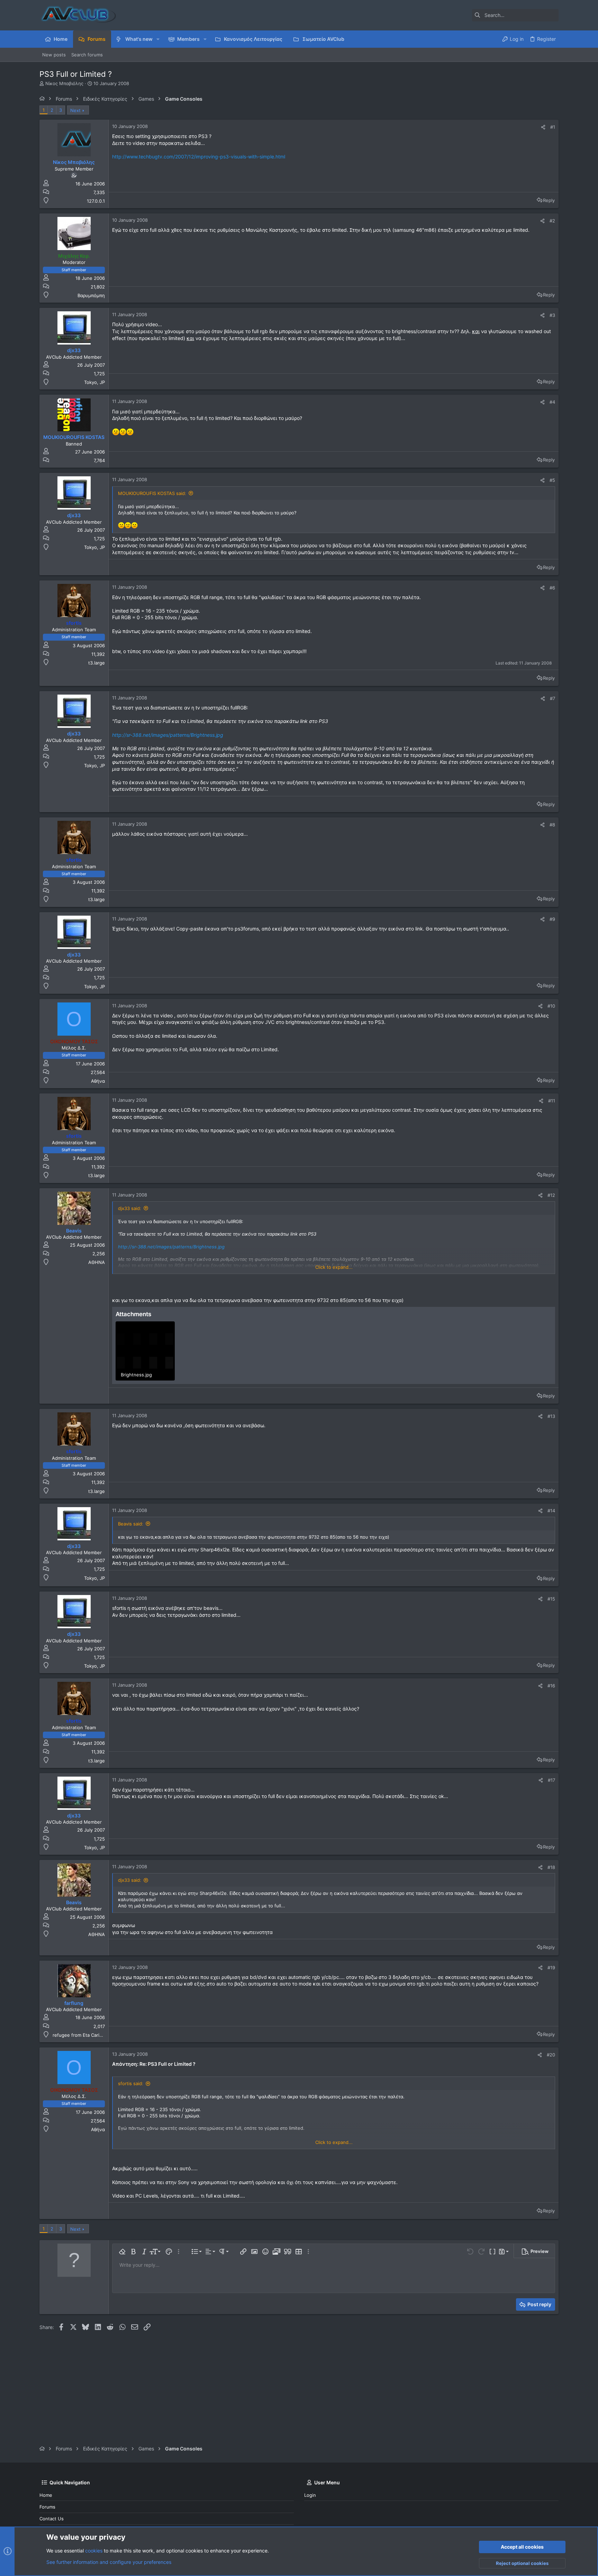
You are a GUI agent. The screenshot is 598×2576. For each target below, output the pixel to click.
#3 (552, 315)
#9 (552, 919)
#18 (551, 1867)
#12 (551, 1195)
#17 (551, 1780)
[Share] (543, 127)
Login (310, 2495)
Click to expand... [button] (334, 1267)
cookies (94, 2551)
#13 (551, 1416)
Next (75, 110)
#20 (551, 2055)
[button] (158, 39)
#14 (551, 1511)
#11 (552, 1101)
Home (46, 2495)
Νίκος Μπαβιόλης (64, 83)
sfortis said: (131, 2083)
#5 (552, 480)
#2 (552, 221)
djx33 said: (130, 1208)
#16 (551, 1686)
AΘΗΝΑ (97, 1262)
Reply (549, 200)
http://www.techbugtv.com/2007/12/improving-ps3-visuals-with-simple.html (199, 157)
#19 (551, 1968)
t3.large (97, 663)
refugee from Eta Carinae (80, 2035)
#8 (552, 825)
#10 (551, 1006)
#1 (553, 127)
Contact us (52, 2519)
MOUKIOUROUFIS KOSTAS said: (152, 493)
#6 (552, 588)
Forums (47, 2507)
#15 (551, 1599)
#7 (552, 698)
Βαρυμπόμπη (91, 295)
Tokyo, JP (94, 382)
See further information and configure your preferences (109, 2562)
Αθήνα (98, 1081)
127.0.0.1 (96, 201)
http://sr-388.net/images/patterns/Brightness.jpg (168, 735)
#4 (552, 402)
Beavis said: (131, 1524)
